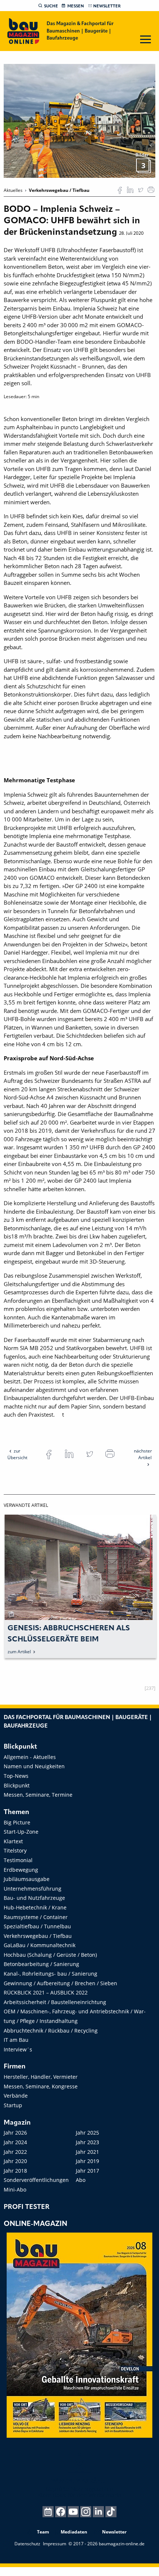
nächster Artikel (143, 1454)
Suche (51, 6)
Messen (76, 6)
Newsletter (107, 6)
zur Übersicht (17, 1454)
